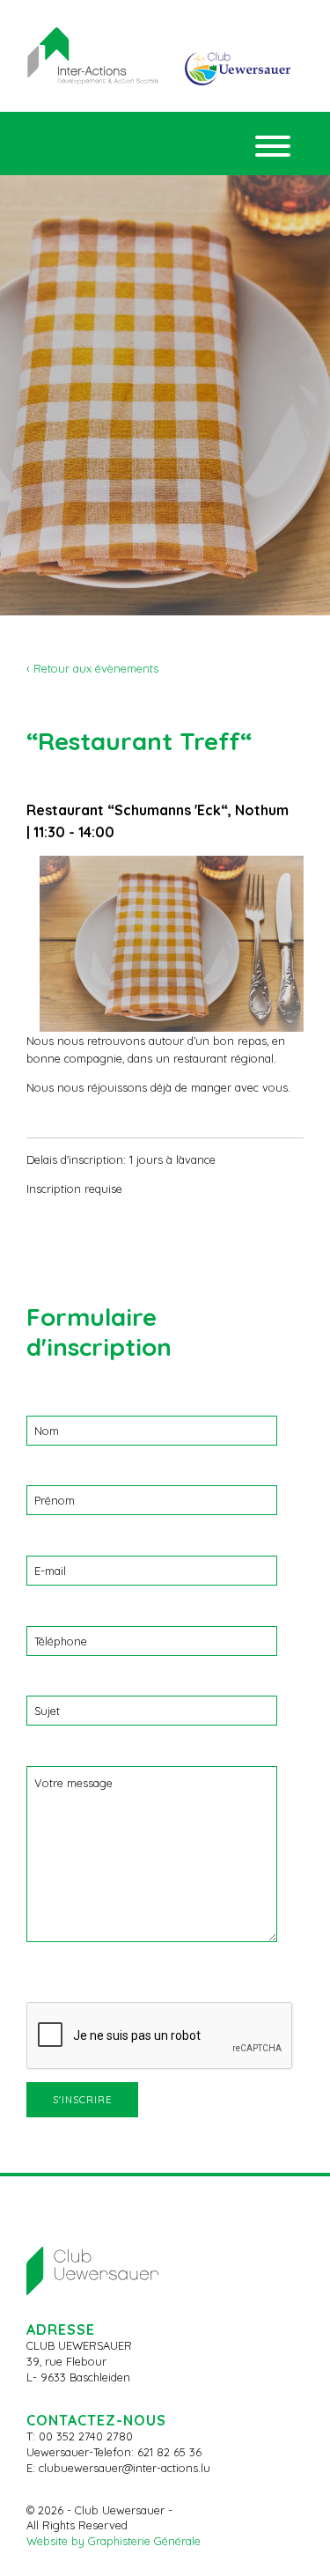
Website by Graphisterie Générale (114, 2541)
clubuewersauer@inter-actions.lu (125, 2468)
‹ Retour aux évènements (92, 668)
